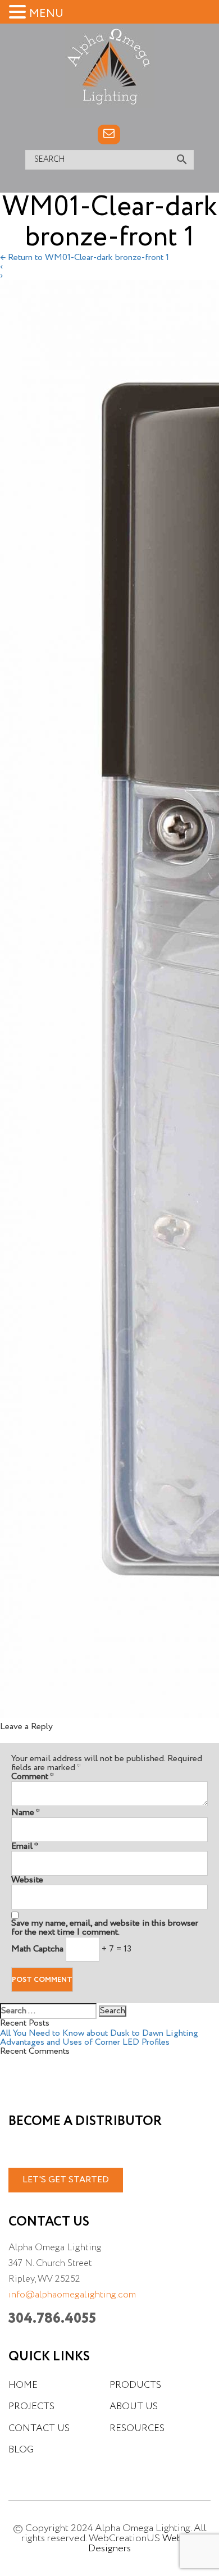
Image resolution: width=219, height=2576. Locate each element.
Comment (33, 1777)
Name (26, 1813)
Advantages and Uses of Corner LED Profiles (85, 2042)
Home (23, 2385)
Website (27, 1880)
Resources (137, 2429)
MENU (46, 14)
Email (25, 1846)
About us (134, 2407)
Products (135, 2385)
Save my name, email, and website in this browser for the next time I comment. (105, 1928)
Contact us (39, 2429)
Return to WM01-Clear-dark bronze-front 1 (85, 258)
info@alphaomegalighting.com (72, 2295)
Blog (21, 2450)
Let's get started (66, 2180)
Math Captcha (37, 1949)
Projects (31, 2407)
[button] (19, 12)
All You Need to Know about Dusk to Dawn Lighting (99, 2034)
